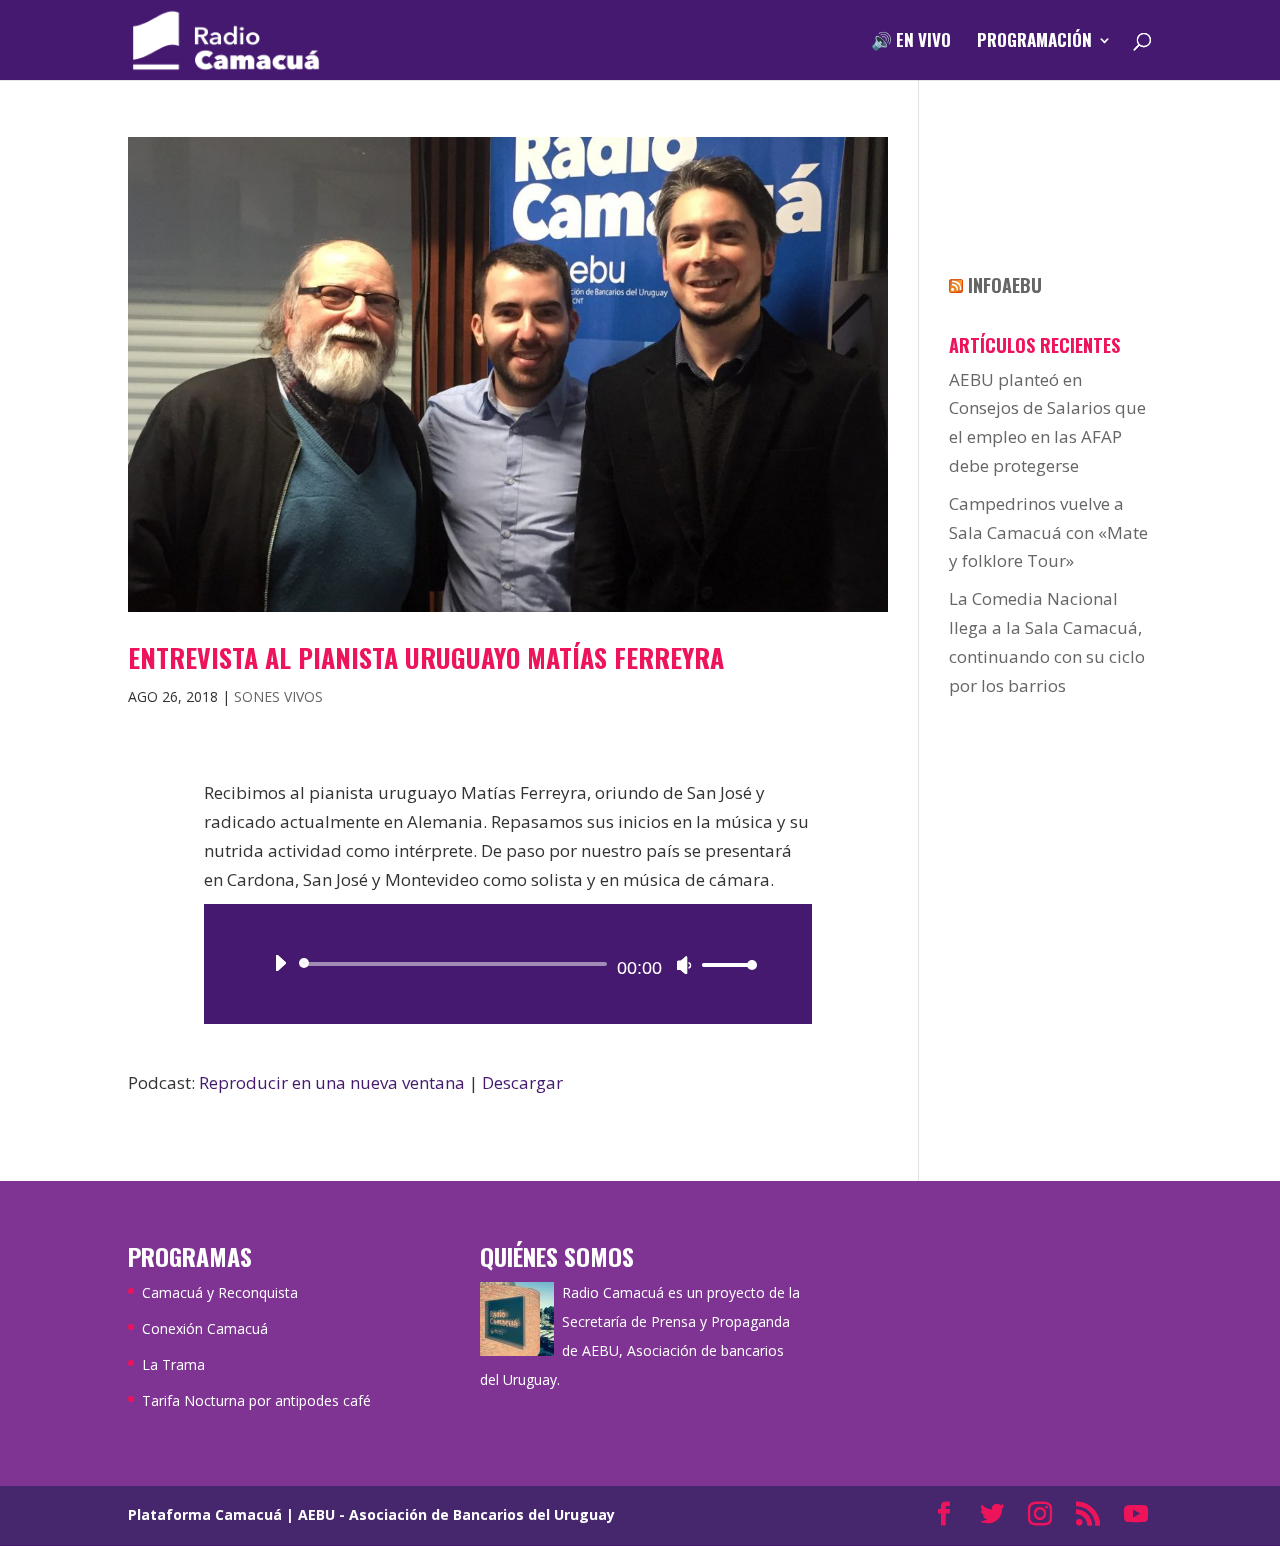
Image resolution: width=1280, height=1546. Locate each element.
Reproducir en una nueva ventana (332, 1082)
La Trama (173, 1364)
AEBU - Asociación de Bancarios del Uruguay (456, 1514)
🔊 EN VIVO (911, 42)
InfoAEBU (1005, 285)
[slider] (724, 964)
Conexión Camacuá (205, 1328)
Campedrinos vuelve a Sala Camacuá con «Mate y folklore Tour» (1048, 532)
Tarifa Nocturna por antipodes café (256, 1400)
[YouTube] (1136, 1515)
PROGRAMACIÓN (1034, 42)
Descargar (522, 1082)
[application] (508, 964)
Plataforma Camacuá (205, 1514)
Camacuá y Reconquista (220, 1292)
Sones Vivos (278, 696)
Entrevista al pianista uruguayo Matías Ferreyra (426, 657)
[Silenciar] (684, 965)
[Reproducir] (280, 963)
